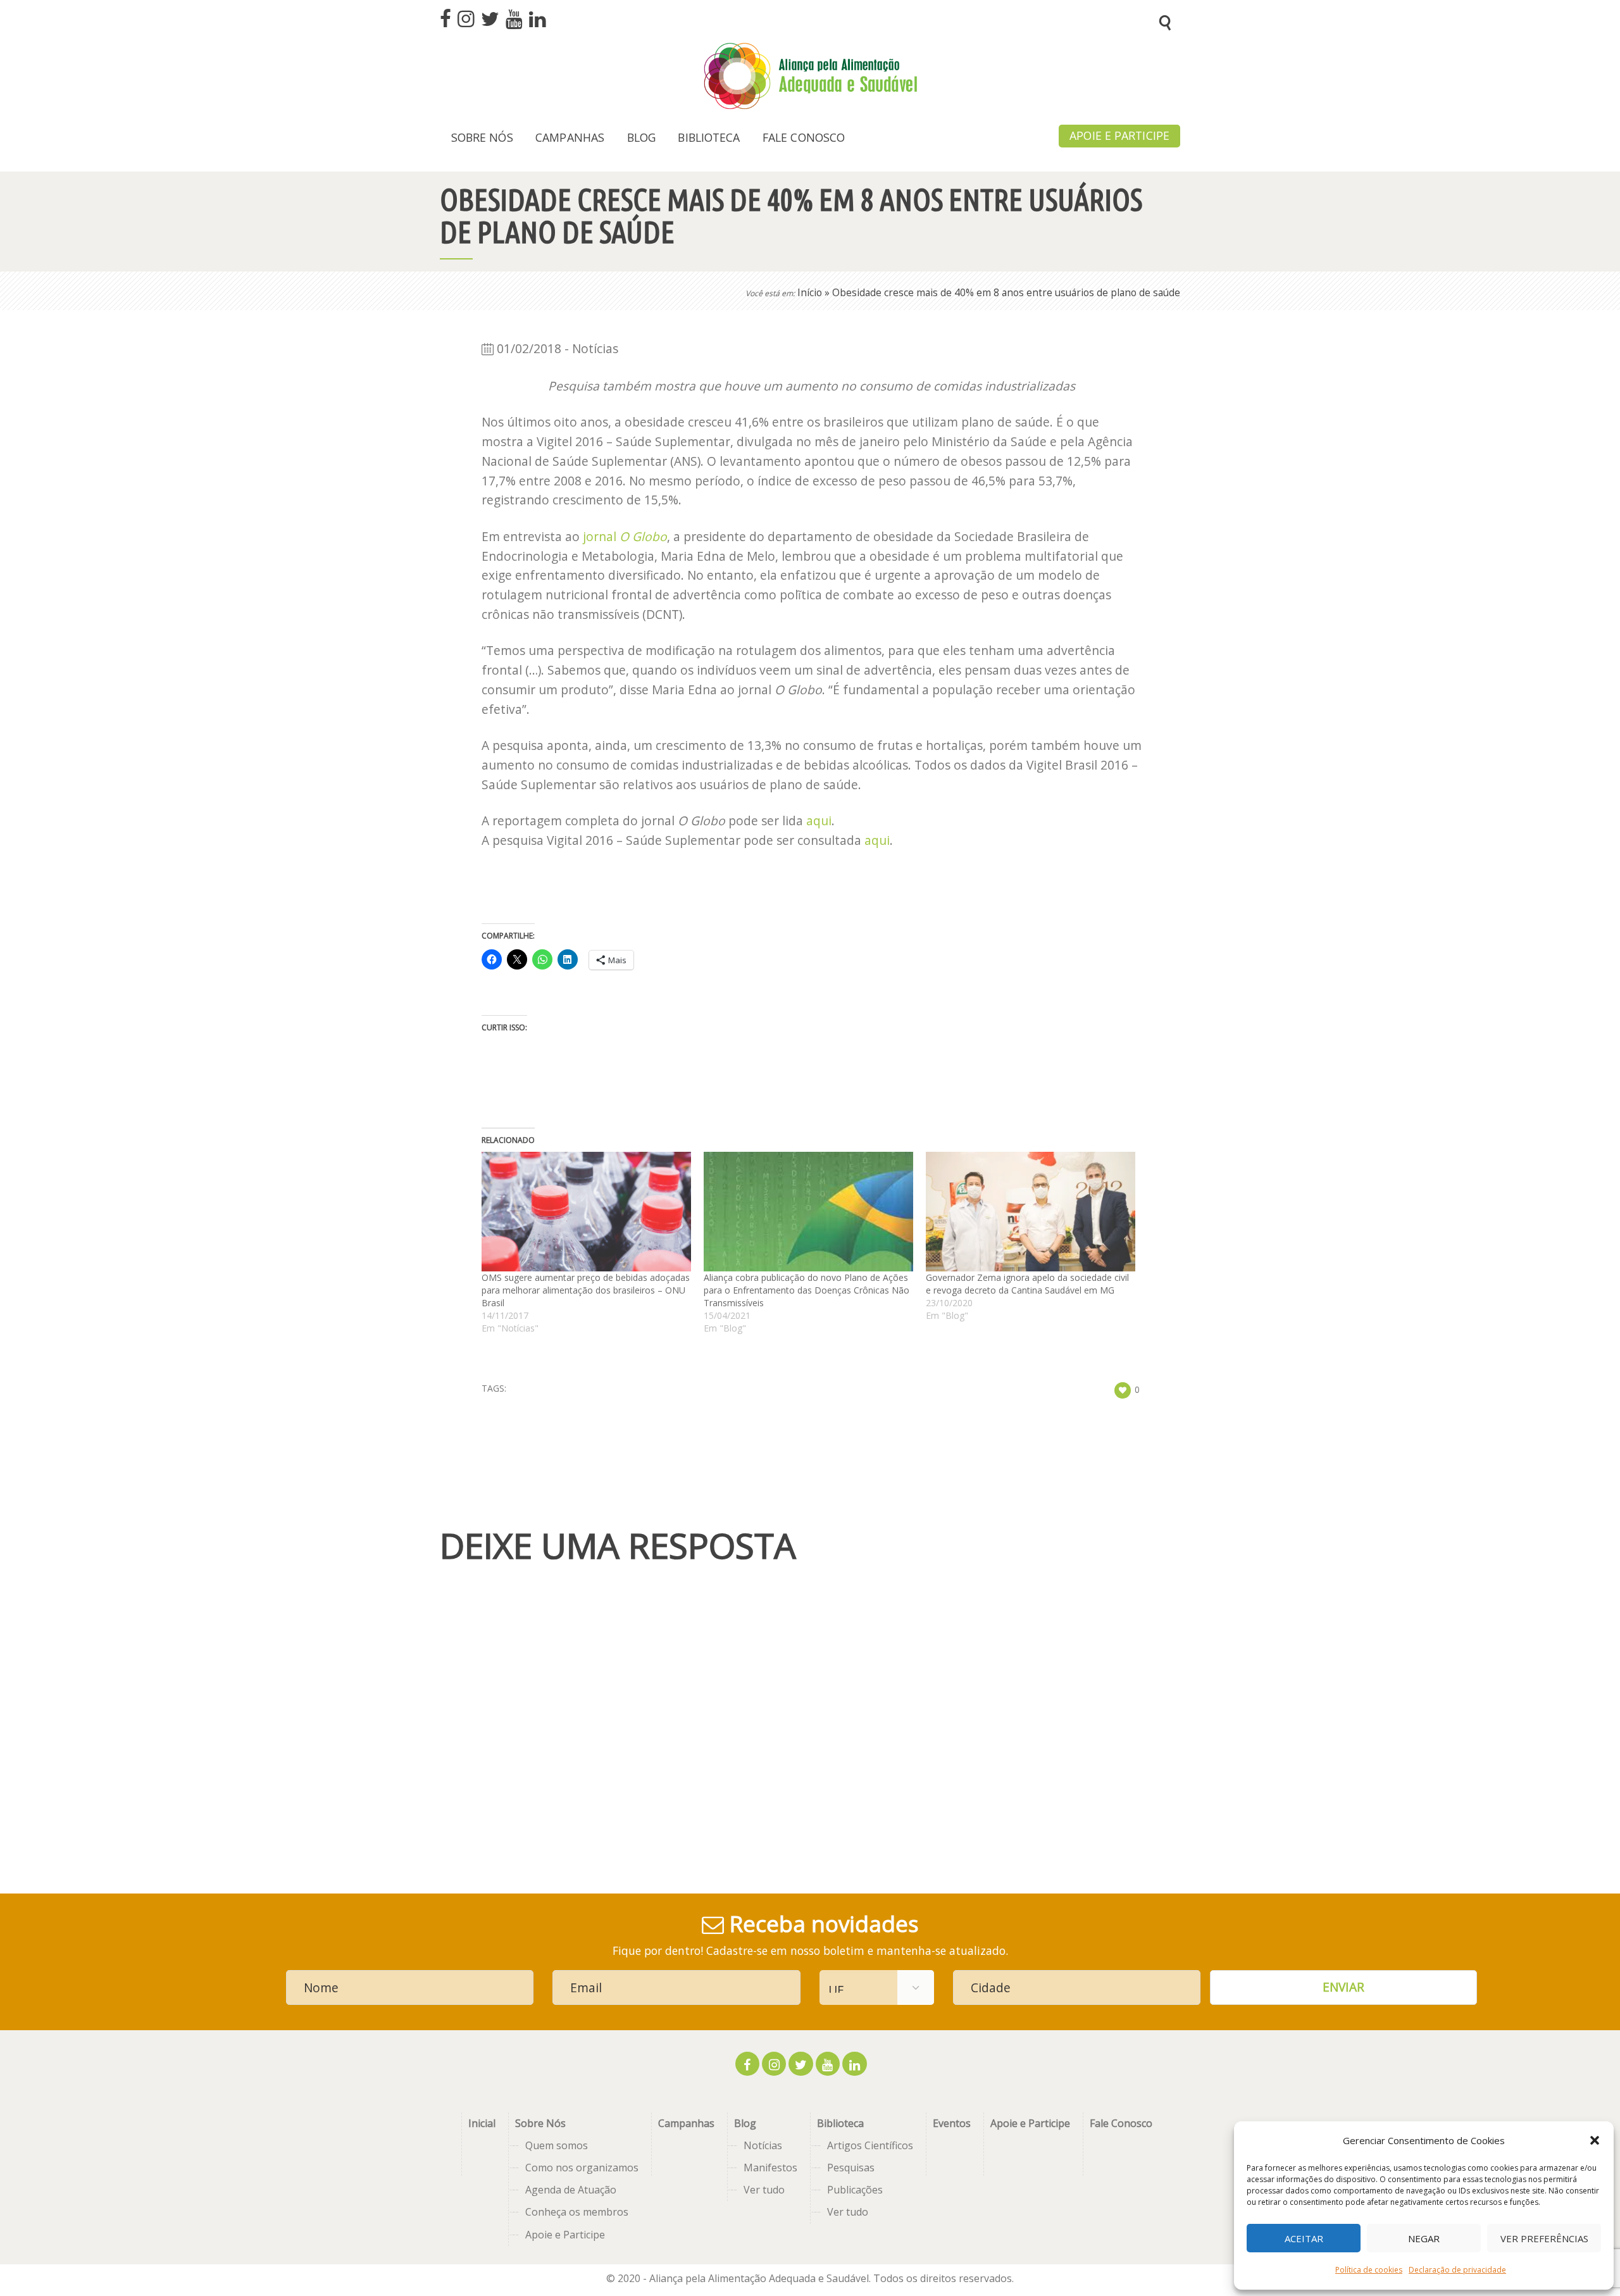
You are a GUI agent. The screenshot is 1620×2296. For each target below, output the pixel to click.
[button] (1595, 2140)
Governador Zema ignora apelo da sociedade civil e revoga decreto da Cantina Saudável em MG (1027, 1284)
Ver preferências (1544, 2238)
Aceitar (1304, 2238)
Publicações (855, 2190)
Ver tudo (764, 2190)
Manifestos (770, 2168)
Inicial (482, 2123)
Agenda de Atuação (571, 2190)
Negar (1424, 2238)
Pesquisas (851, 2168)
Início (810, 293)
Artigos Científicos (870, 2145)
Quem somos (557, 2145)
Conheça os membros (577, 2212)
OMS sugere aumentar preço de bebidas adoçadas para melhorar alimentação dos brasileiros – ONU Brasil (586, 1290)
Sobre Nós (540, 2123)
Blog (745, 2123)
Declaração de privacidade (1457, 2270)
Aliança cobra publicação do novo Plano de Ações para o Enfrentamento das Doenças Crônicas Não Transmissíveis (807, 1290)
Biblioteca (840, 2123)
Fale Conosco (1121, 2123)
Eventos (952, 2123)
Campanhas (686, 2123)
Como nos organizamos (582, 2168)
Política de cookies (1369, 2270)
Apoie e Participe (565, 2235)
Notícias (763, 2145)
